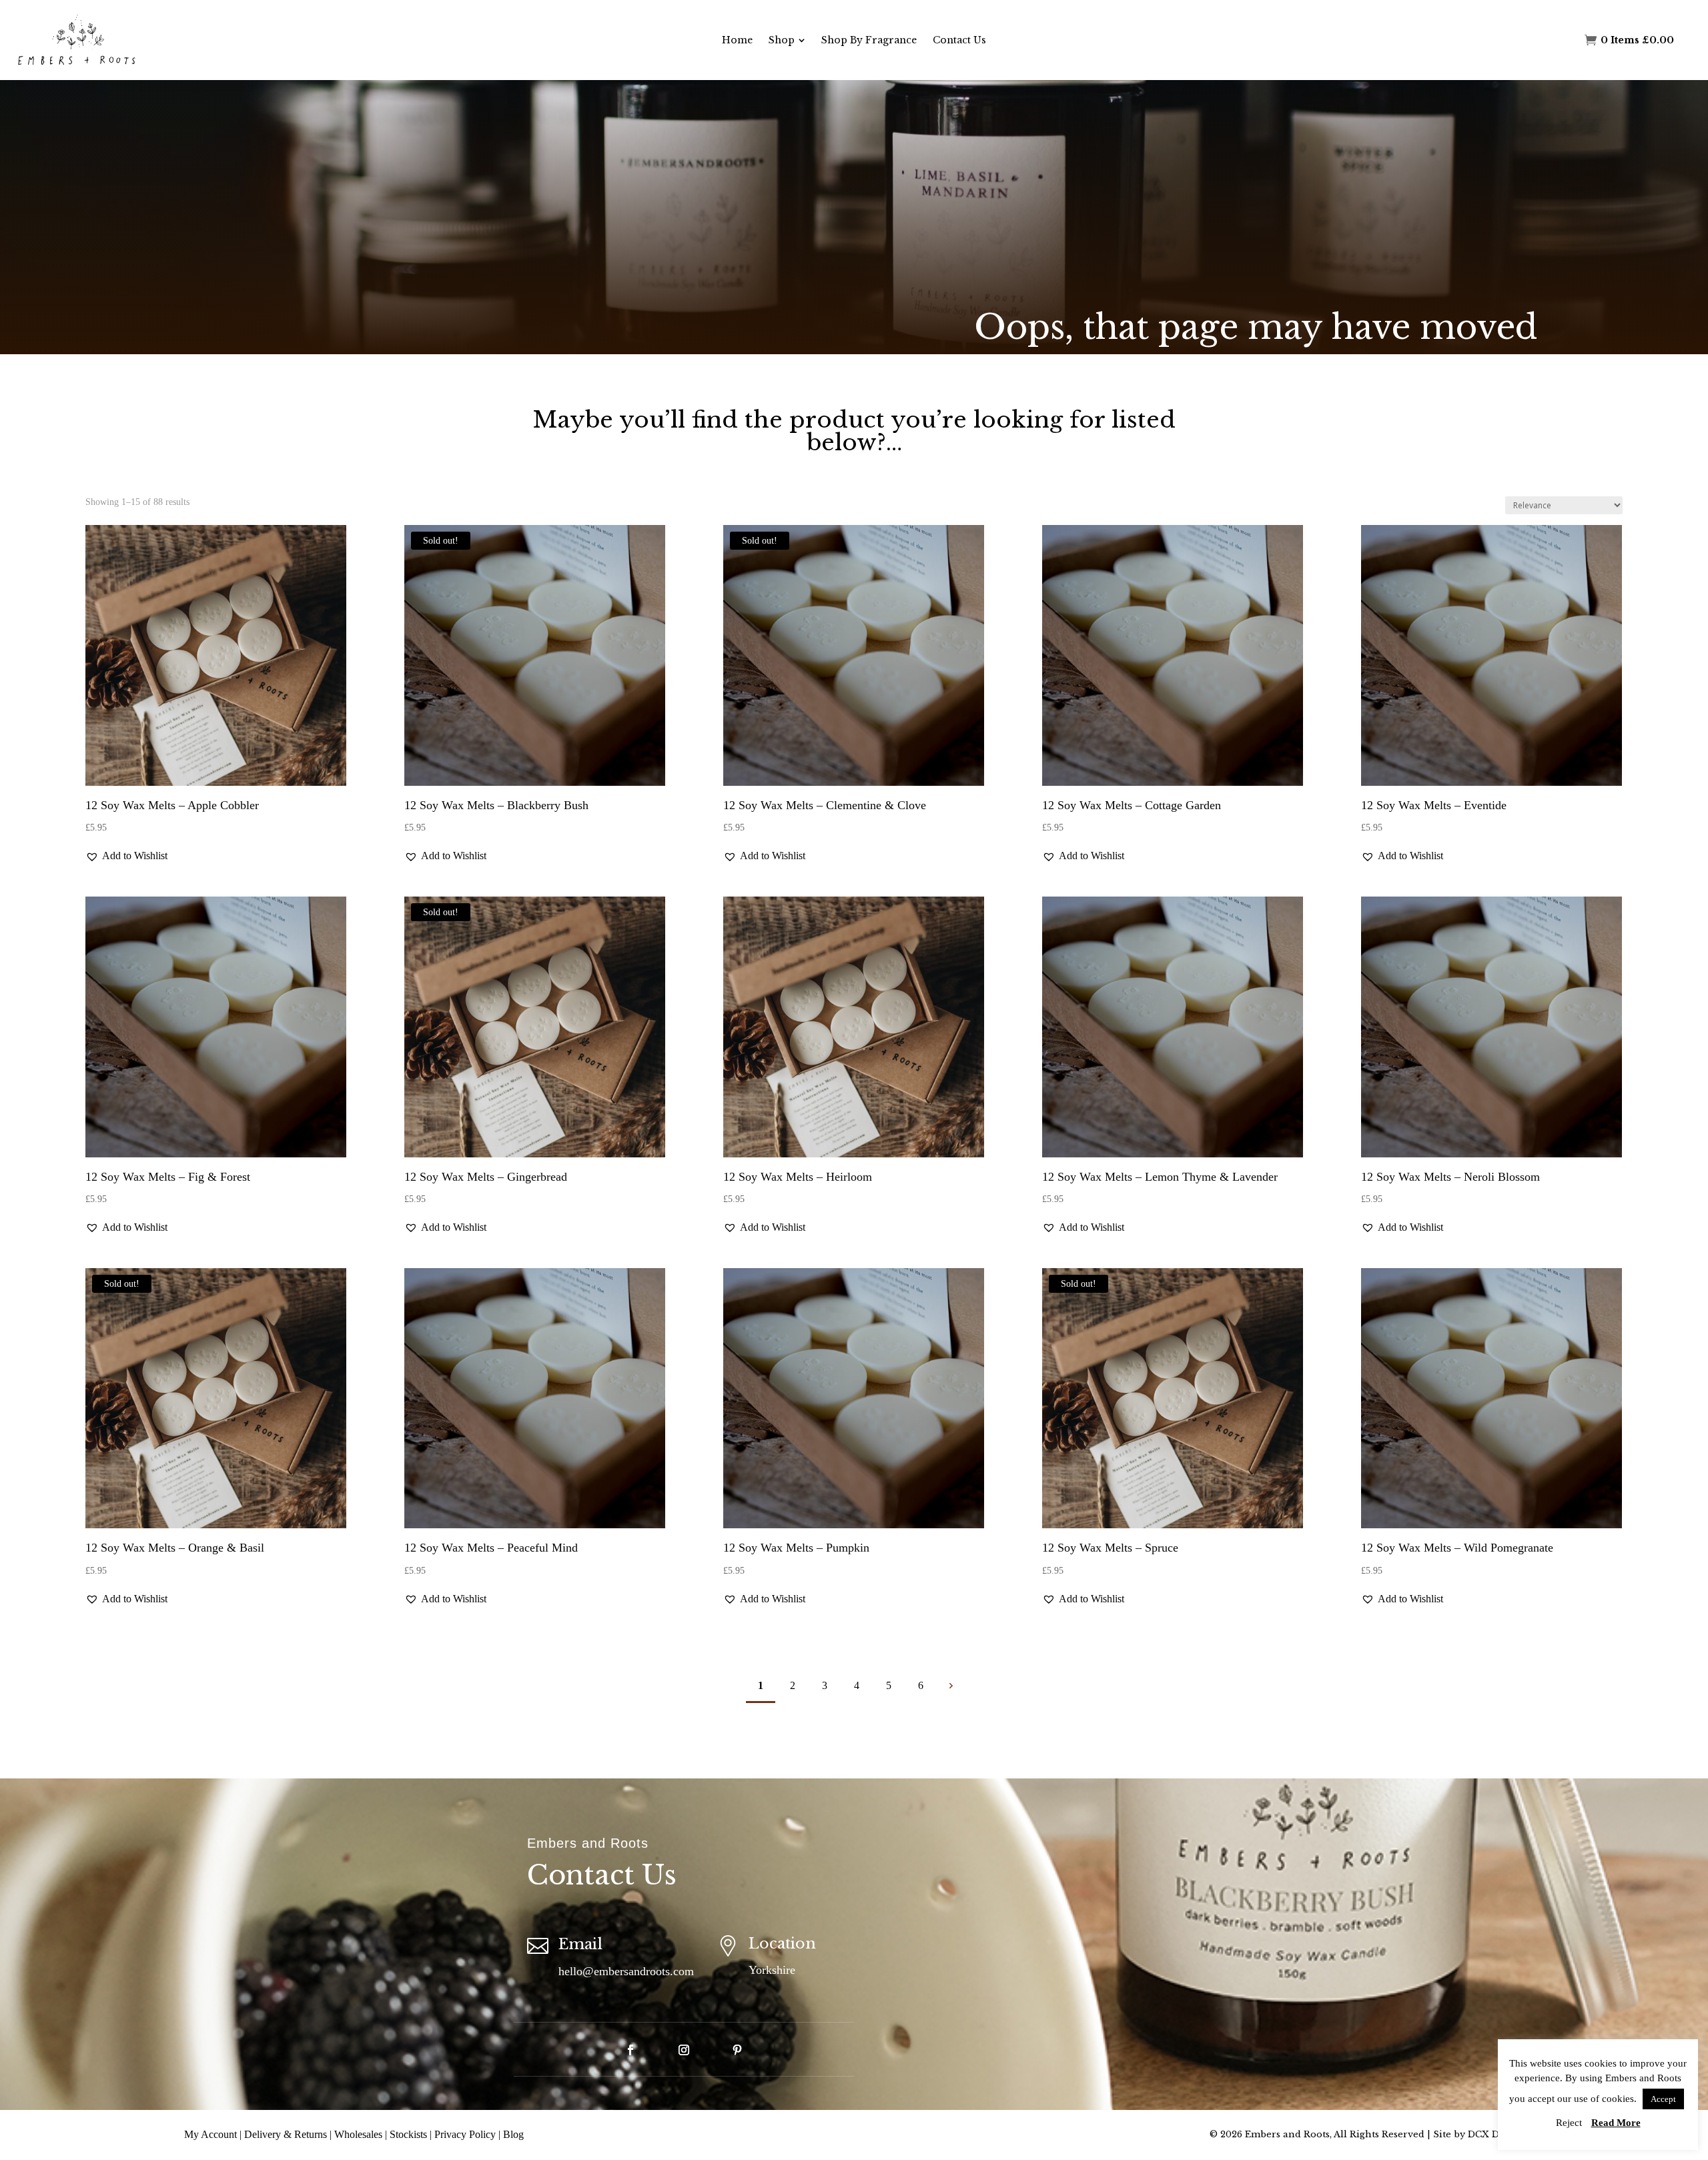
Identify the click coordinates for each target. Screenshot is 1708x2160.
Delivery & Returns (286, 2134)
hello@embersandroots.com (626, 1971)
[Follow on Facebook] (630, 2050)
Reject (1569, 2123)
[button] (126, 856)
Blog (513, 2134)
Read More (1616, 2123)
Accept (1663, 2099)
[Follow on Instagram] (684, 2050)
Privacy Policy (465, 2134)
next (950, 1685)
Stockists (408, 2134)
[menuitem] (737, 40)
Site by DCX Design (1478, 2134)
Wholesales (358, 2134)
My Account (210, 2134)
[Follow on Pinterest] (737, 2050)
